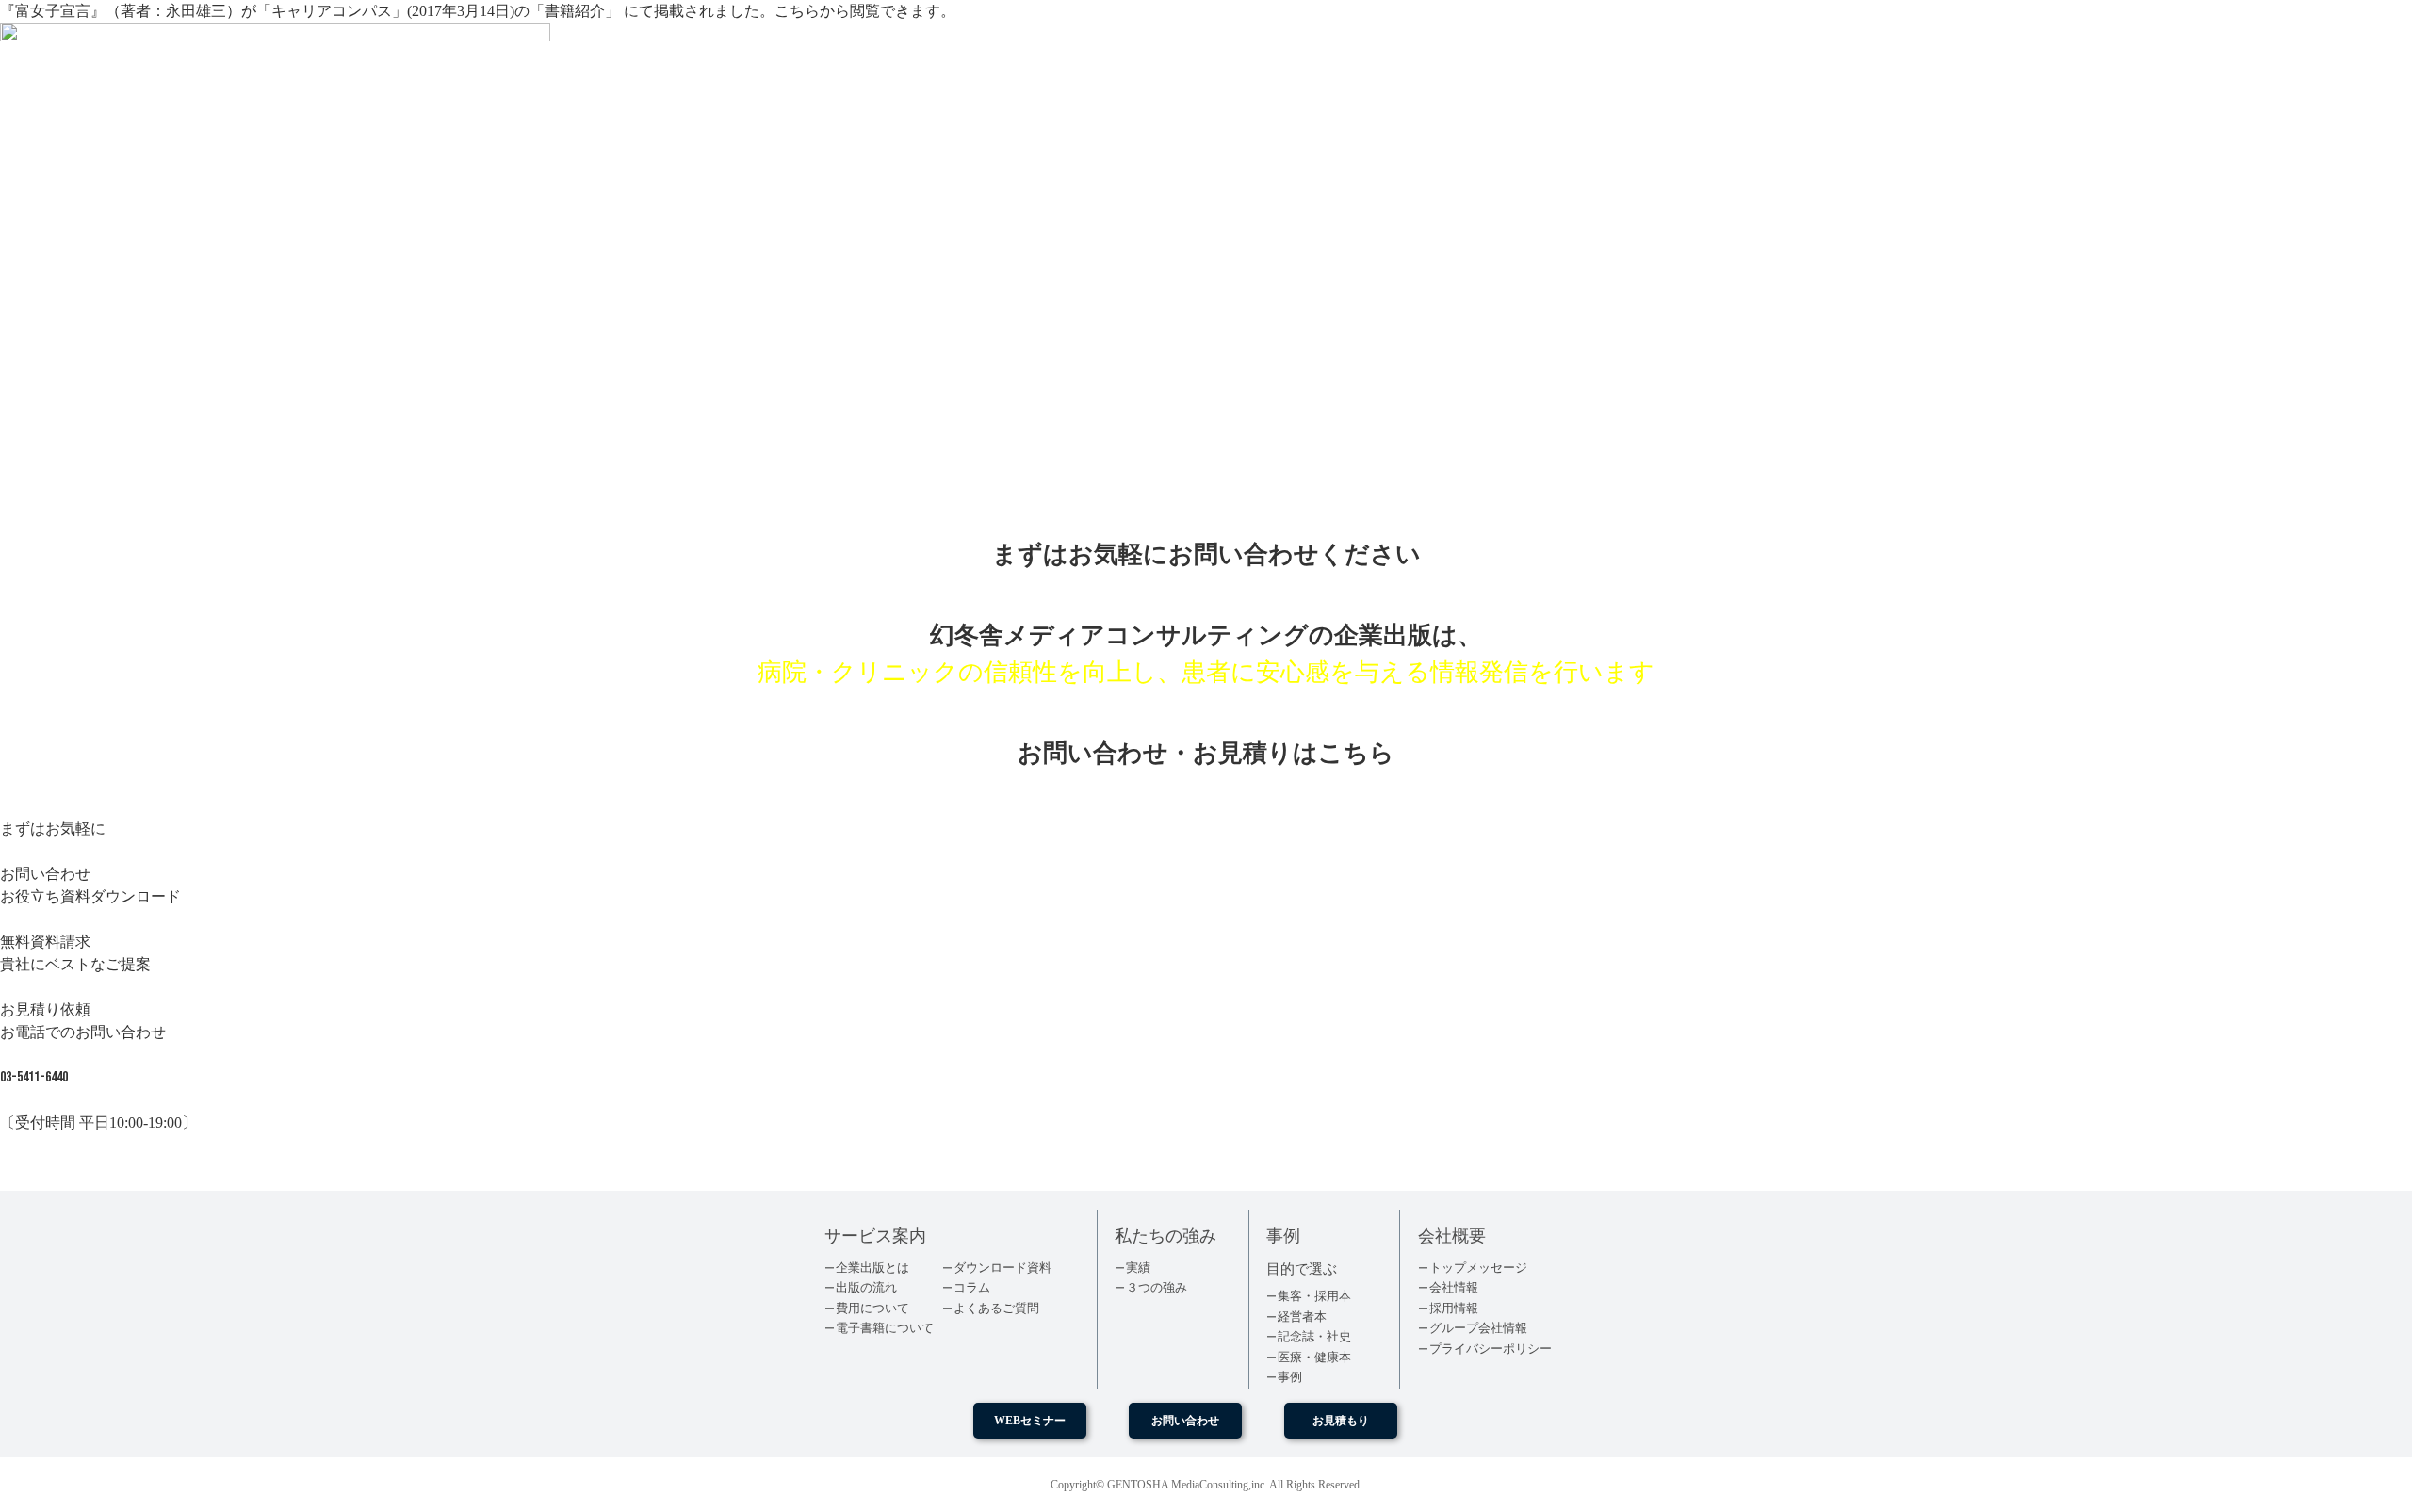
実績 (1138, 1268)
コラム (972, 1287)
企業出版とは (872, 1268)
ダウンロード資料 (1002, 1268)
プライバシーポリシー (1491, 1349)
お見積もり (1341, 1421)
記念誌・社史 (1314, 1336)
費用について (872, 1308)
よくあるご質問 (996, 1308)
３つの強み (1157, 1287)
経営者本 (1302, 1317)
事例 (1290, 1377)
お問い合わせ (1185, 1421)
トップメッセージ (1478, 1268)
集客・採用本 (1314, 1296)
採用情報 (1454, 1308)
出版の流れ (866, 1287)
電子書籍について (885, 1328)
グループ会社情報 (1478, 1328)
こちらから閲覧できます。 (865, 11)
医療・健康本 (1314, 1357)
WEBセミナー (1030, 1421)
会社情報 (1454, 1287)
